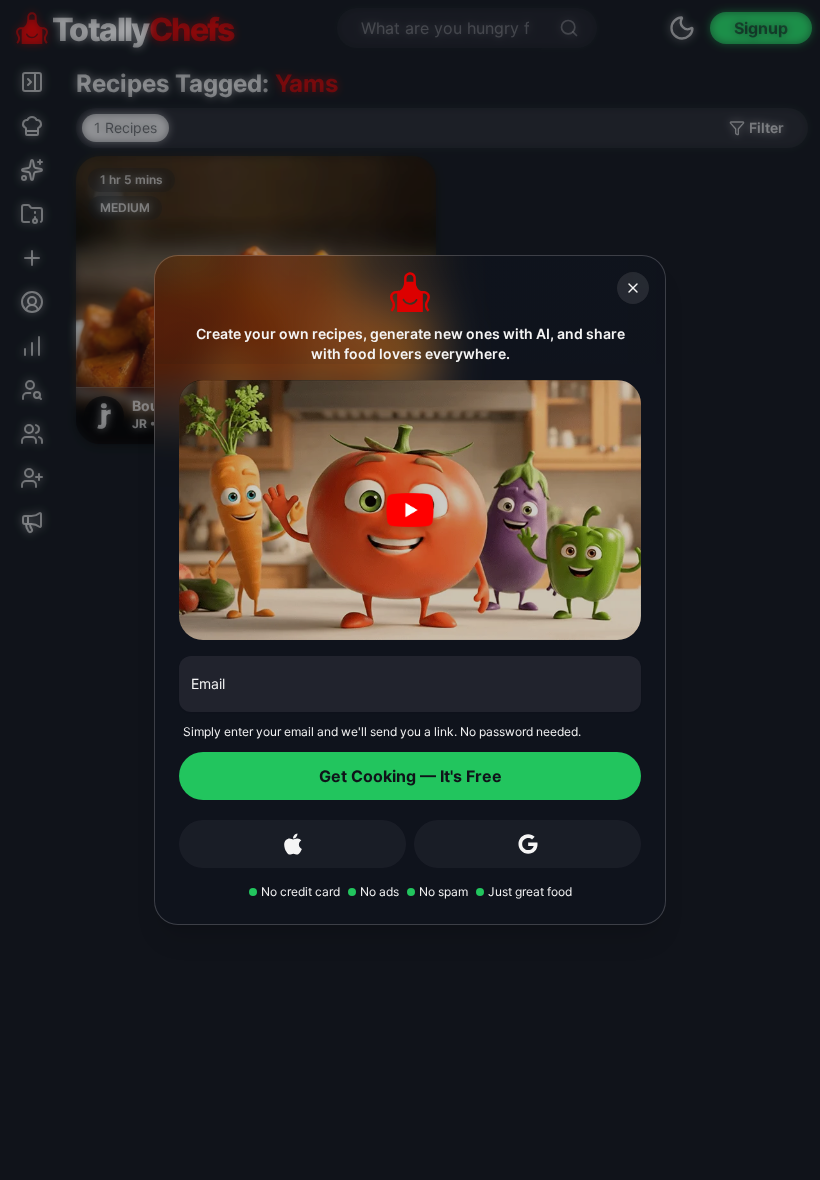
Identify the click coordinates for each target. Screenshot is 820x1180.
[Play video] (410, 510)
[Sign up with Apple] (292, 844)
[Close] (633, 288)
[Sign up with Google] (527, 844)
